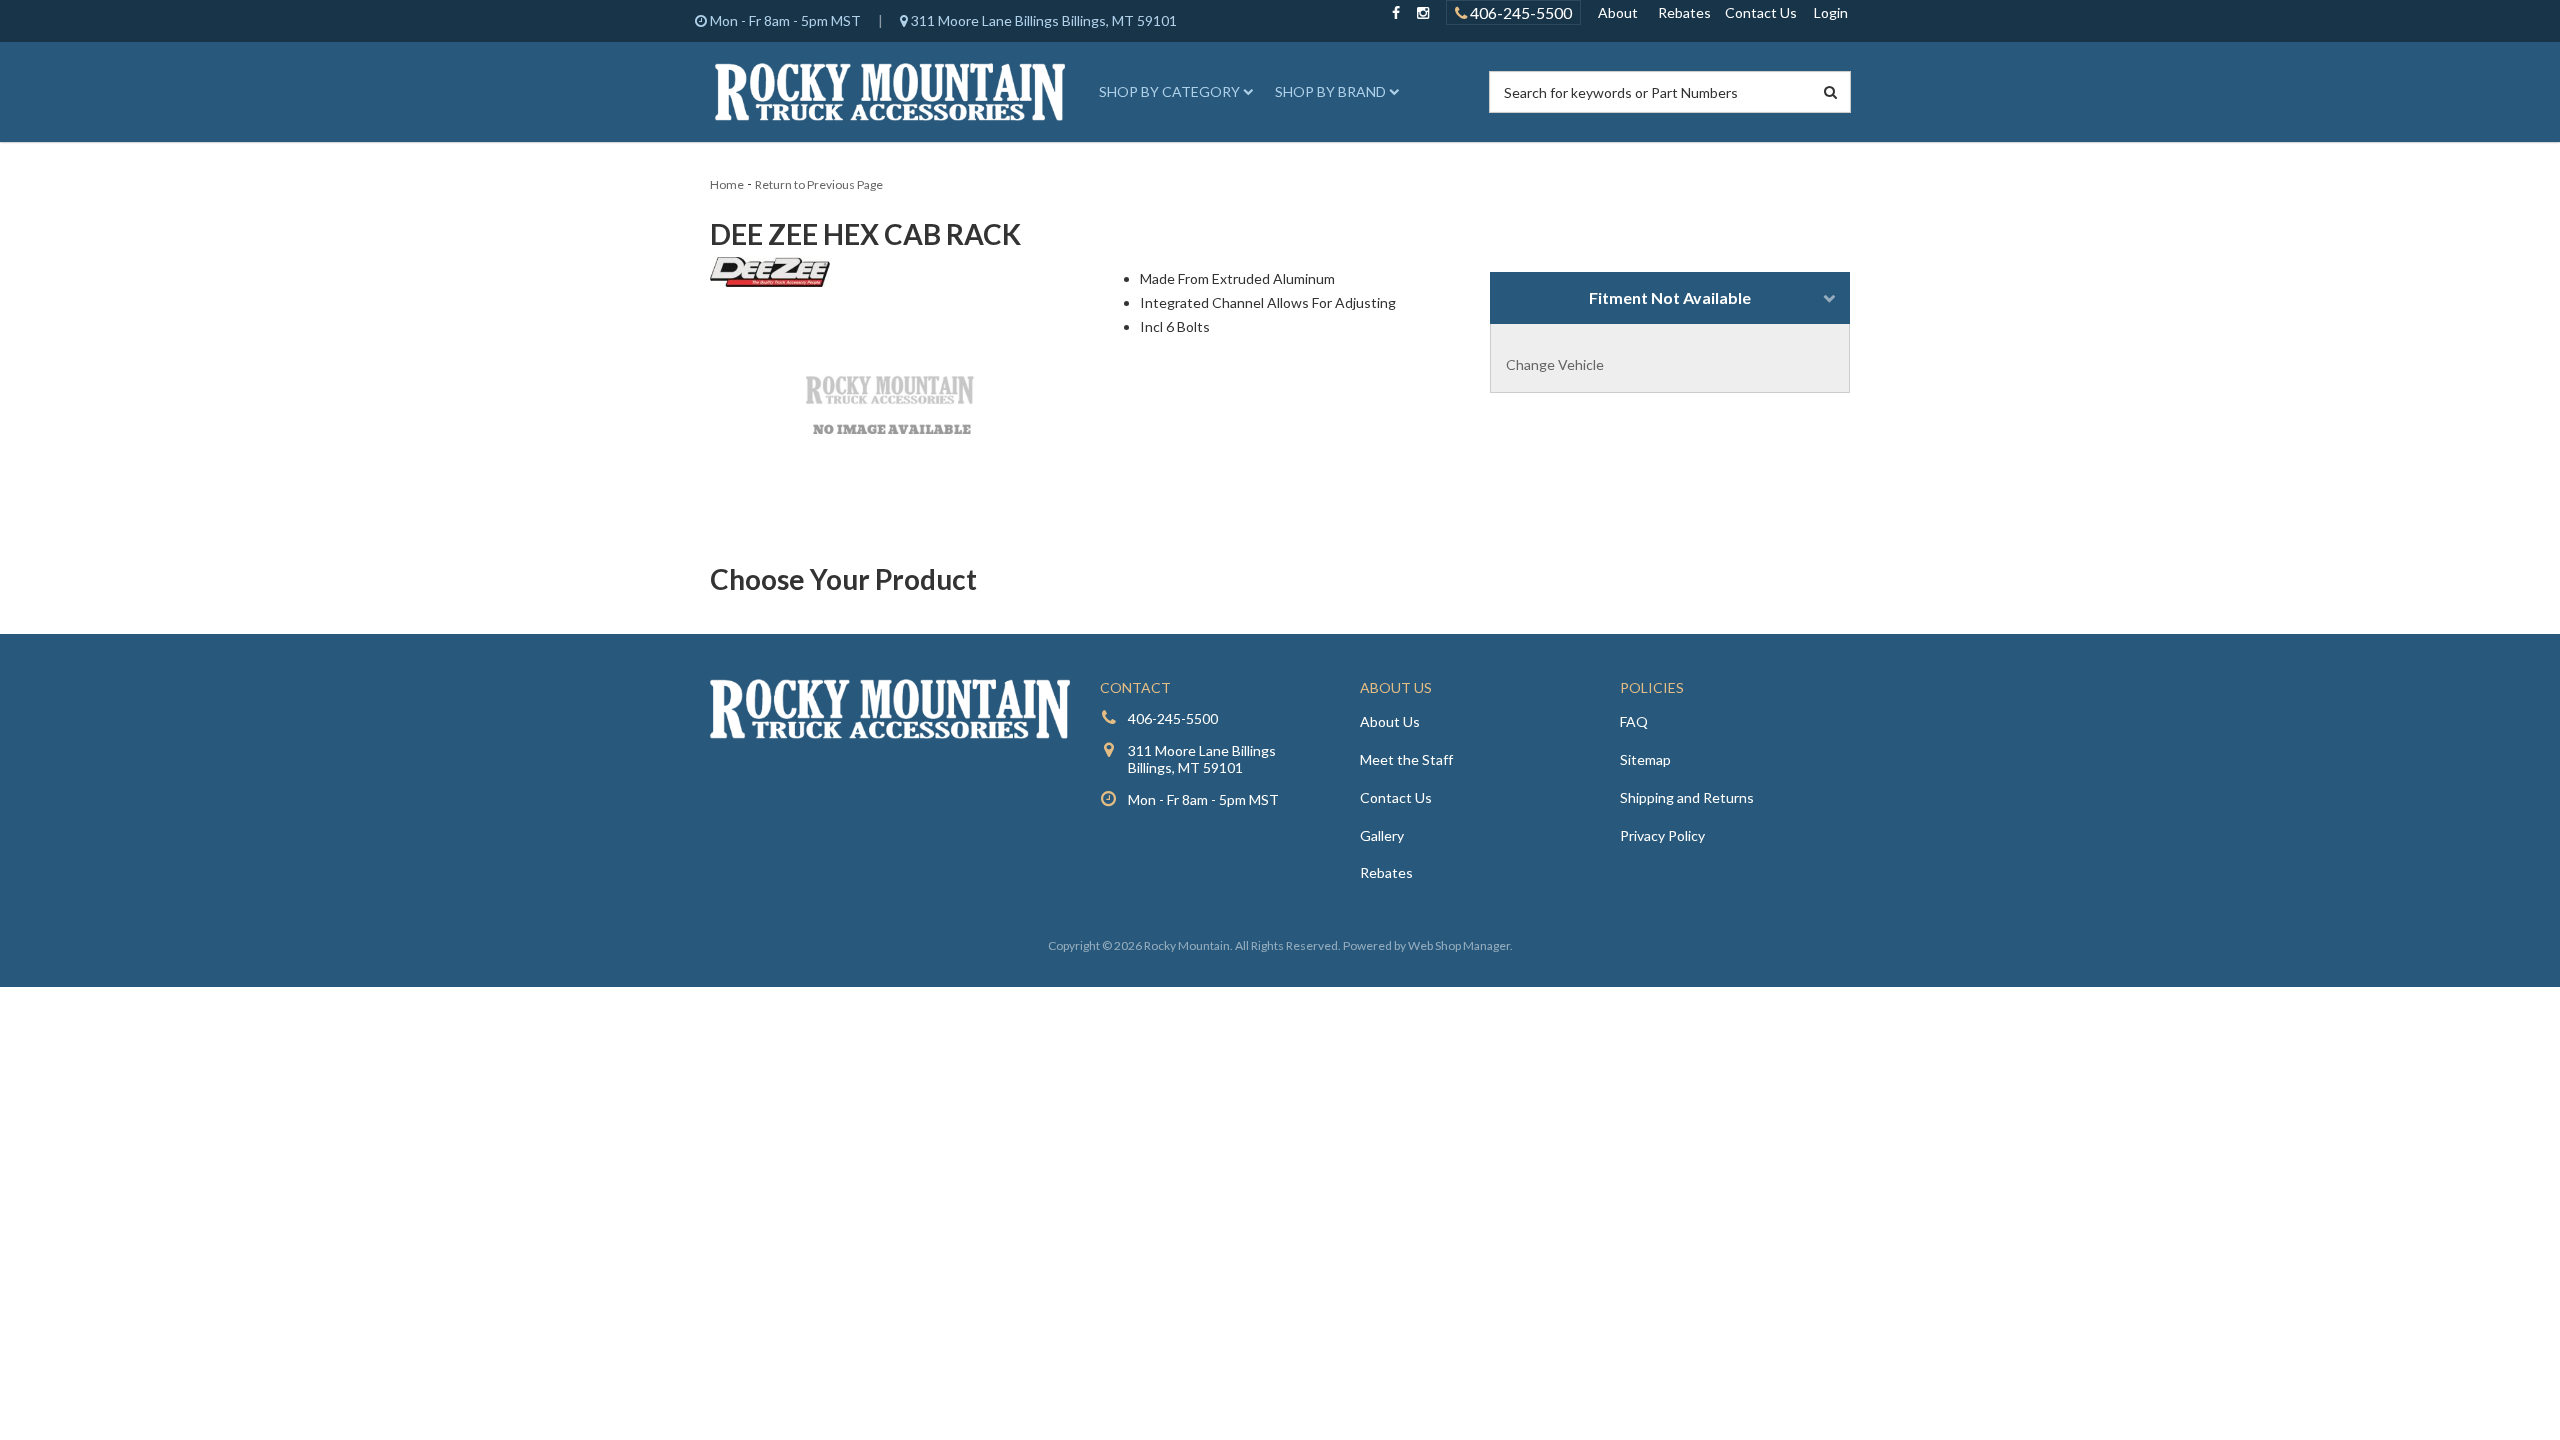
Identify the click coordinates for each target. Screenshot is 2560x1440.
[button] (1173, 92)
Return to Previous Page (819, 184)
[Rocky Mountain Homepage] (890, 92)
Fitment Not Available (1670, 297)
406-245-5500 (1519, 12)
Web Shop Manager (1459, 945)
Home (727, 184)
